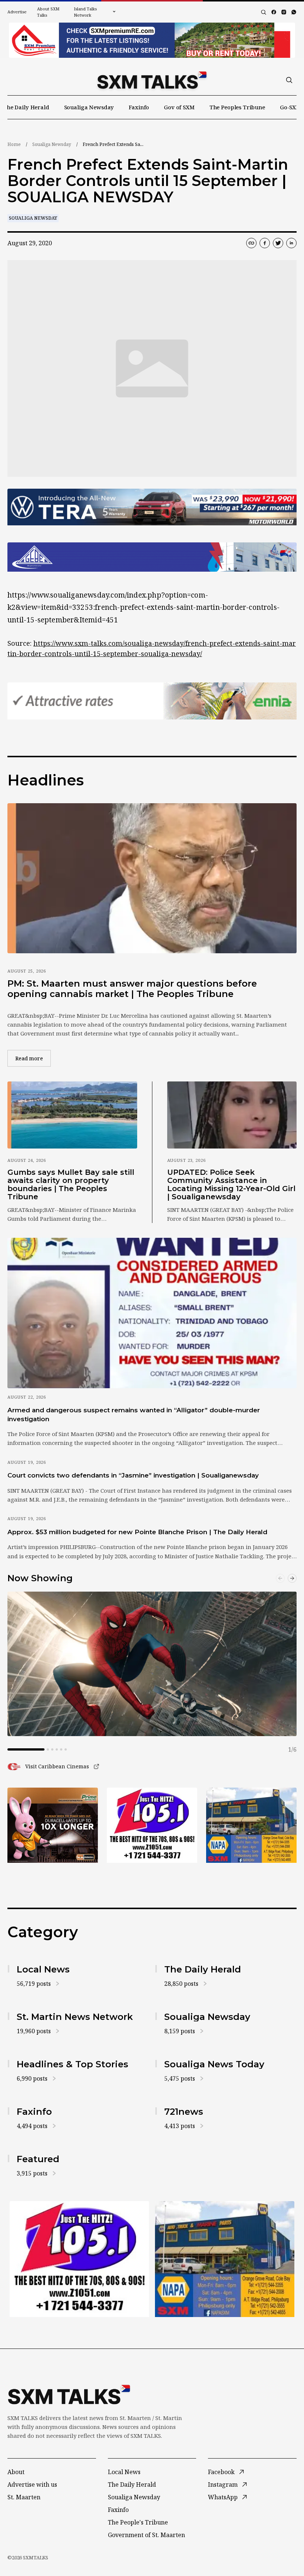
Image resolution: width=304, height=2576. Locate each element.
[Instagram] (284, 12)
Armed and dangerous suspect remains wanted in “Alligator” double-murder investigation (134, 1414)
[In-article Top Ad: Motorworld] (152, 507)
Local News (124, 2472)
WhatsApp (223, 2497)
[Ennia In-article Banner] (152, 701)
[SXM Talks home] (152, 80)
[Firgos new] (251, 1826)
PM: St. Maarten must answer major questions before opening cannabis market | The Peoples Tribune (132, 989)
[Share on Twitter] (278, 243)
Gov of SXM (179, 107)
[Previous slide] (280, 1578)
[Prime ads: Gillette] (152, 1825)
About (16, 2472)
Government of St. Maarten (146, 2535)
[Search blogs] (264, 12)
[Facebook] (274, 12)
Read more (33, 1058)
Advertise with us (32, 2484)
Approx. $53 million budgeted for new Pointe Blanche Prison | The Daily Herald (137, 1532)
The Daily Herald (26, 107)
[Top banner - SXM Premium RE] (152, 40)
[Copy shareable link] (251, 243)
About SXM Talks (48, 12)
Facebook (221, 2472)
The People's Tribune (138, 2522)
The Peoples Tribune (237, 107)
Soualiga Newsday (89, 107)
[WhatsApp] (294, 12)
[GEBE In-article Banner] (152, 557)
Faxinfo (139, 107)
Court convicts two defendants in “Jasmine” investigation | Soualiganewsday (133, 1475)
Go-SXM (290, 107)
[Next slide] (292, 1578)
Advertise (17, 12)
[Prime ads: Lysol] (53, 1825)
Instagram (223, 2484)
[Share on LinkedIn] (291, 243)
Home (14, 144)
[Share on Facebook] (265, 243)
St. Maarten (24, 2497)
